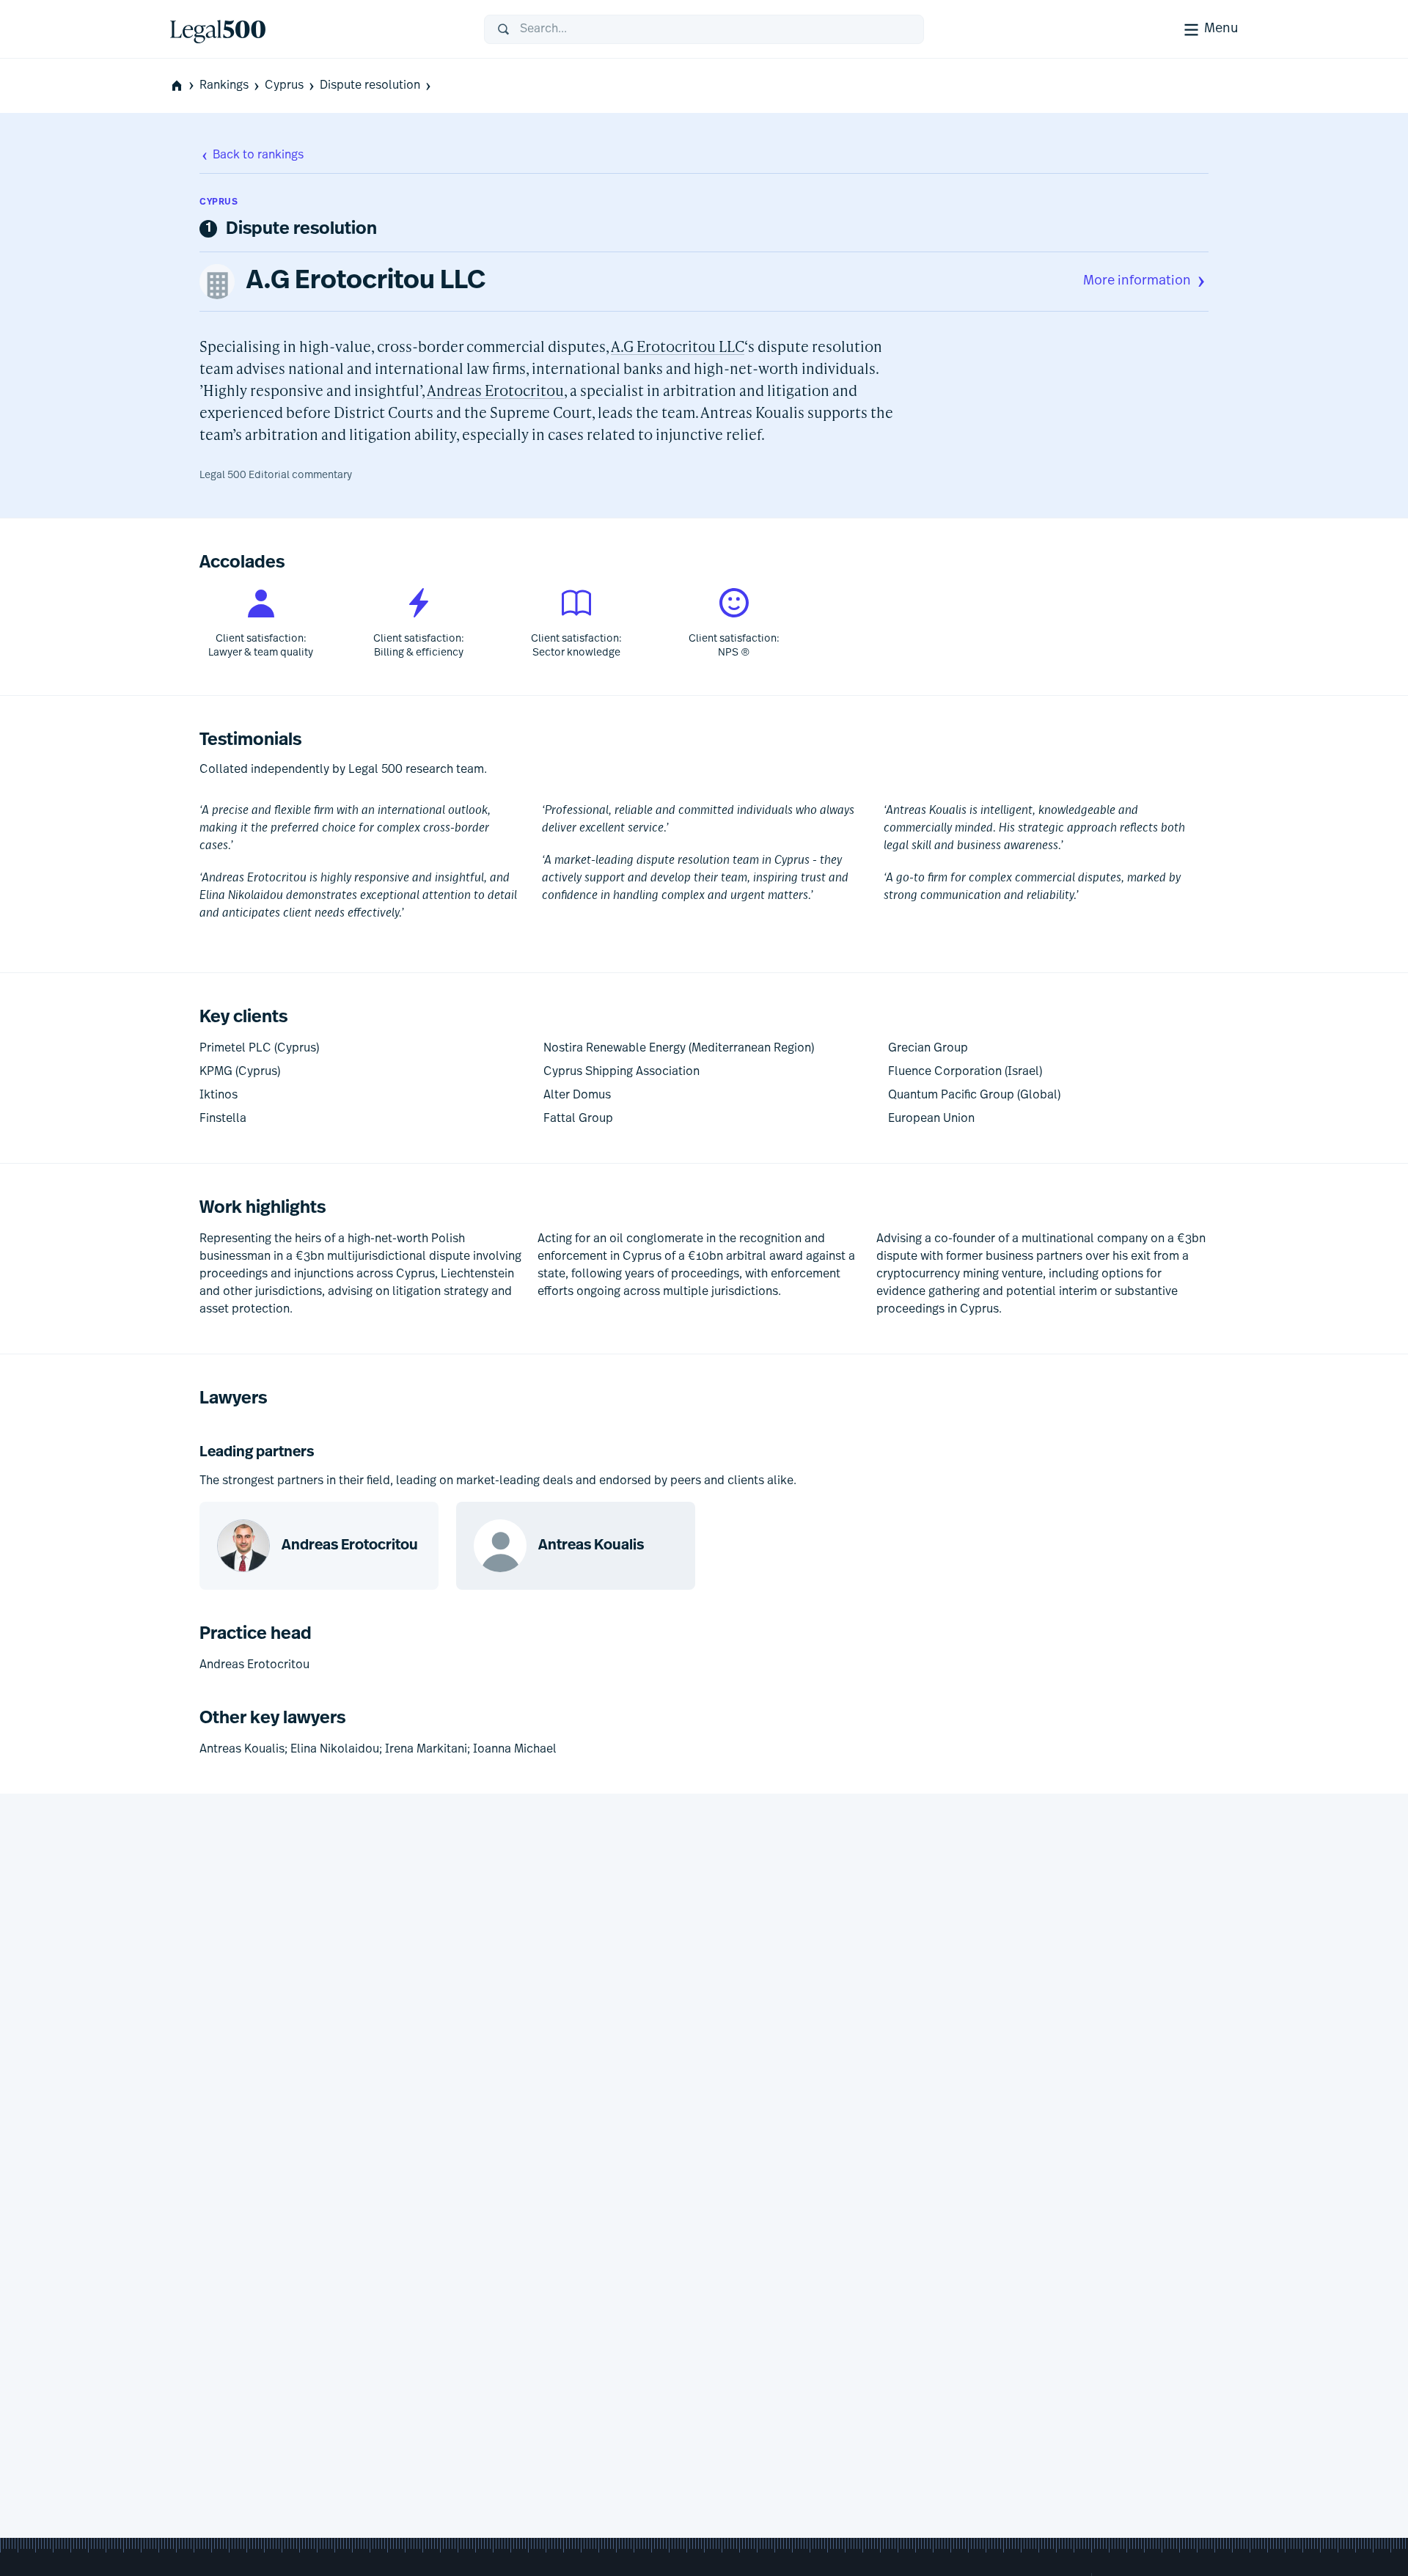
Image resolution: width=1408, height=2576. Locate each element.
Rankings (224, 86)
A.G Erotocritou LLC (366, 282)
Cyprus (284, 86)
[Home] (315, 29)
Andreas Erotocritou (495, 390)
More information (1137, 282)
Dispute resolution (370, 86)
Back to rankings (258, 155)
